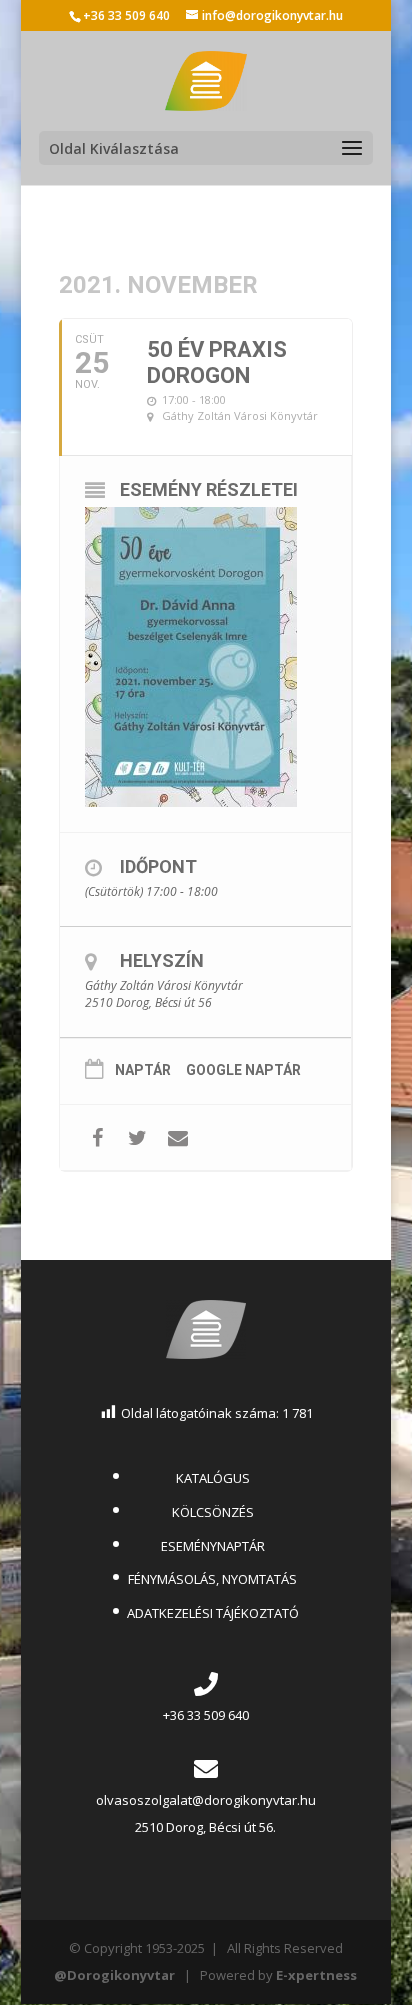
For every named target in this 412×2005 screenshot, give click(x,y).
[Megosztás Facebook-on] (97, 1137)
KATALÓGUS (213, 1478)
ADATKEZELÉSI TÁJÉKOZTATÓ (213, 1613)
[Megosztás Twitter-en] (137, 1137)
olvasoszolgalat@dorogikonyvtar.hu (206, 1800)
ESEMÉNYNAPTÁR (213, 1546)
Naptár (143, 1070)
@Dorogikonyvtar (114, 1975)
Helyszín (162, 960)
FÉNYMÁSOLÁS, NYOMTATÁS (212, 1579)
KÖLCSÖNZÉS (213, 1512)
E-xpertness (316, 1975)
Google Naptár (243, 1070)
